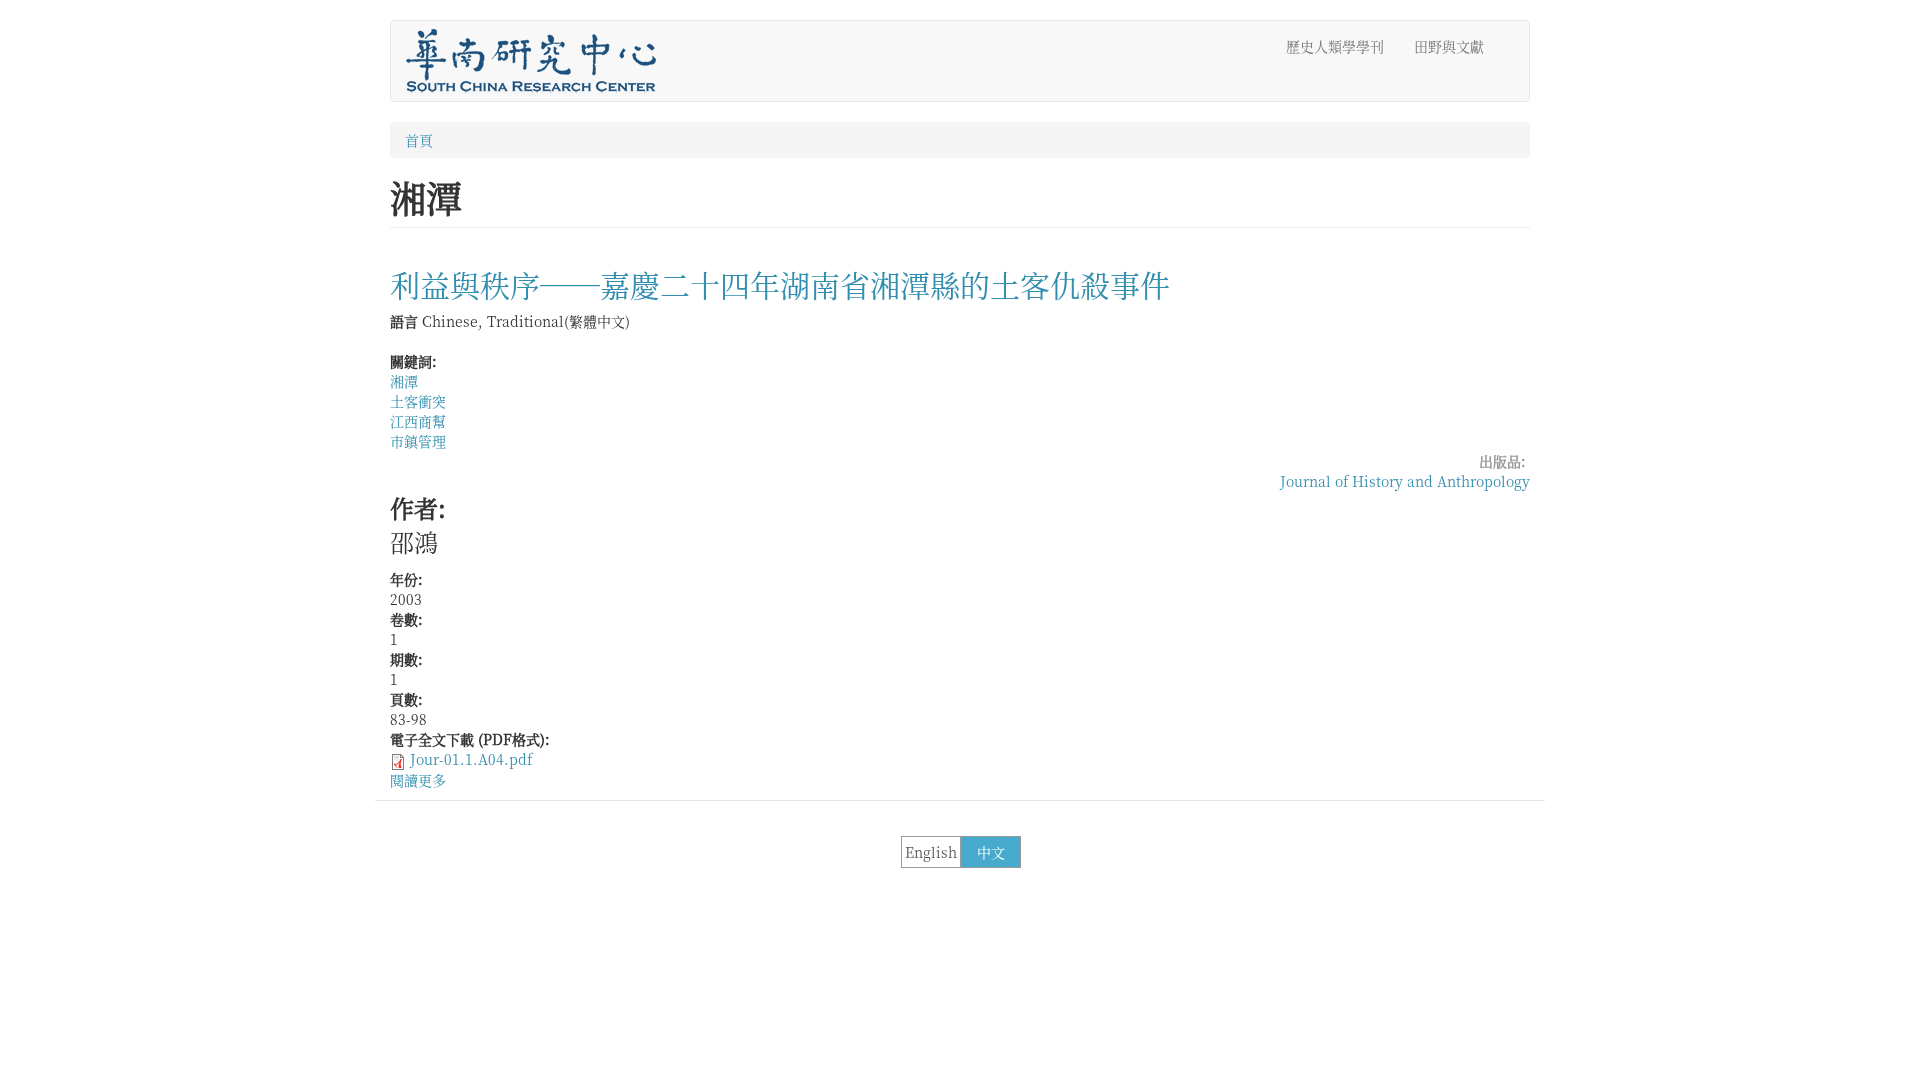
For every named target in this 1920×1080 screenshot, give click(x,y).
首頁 (419, 140)
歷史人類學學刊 (1335, 46)
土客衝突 (418, 401)
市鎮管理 (418, 441)
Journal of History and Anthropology (1405, 481)
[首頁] (538, 61)
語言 (404, 321)
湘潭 (404, 381)
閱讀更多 (418, 780)
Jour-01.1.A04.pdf (471, 759)
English (931, 852)
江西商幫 (418, 421)
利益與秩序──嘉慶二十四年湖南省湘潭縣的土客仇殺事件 (780, 284)
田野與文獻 (1449, 46)
